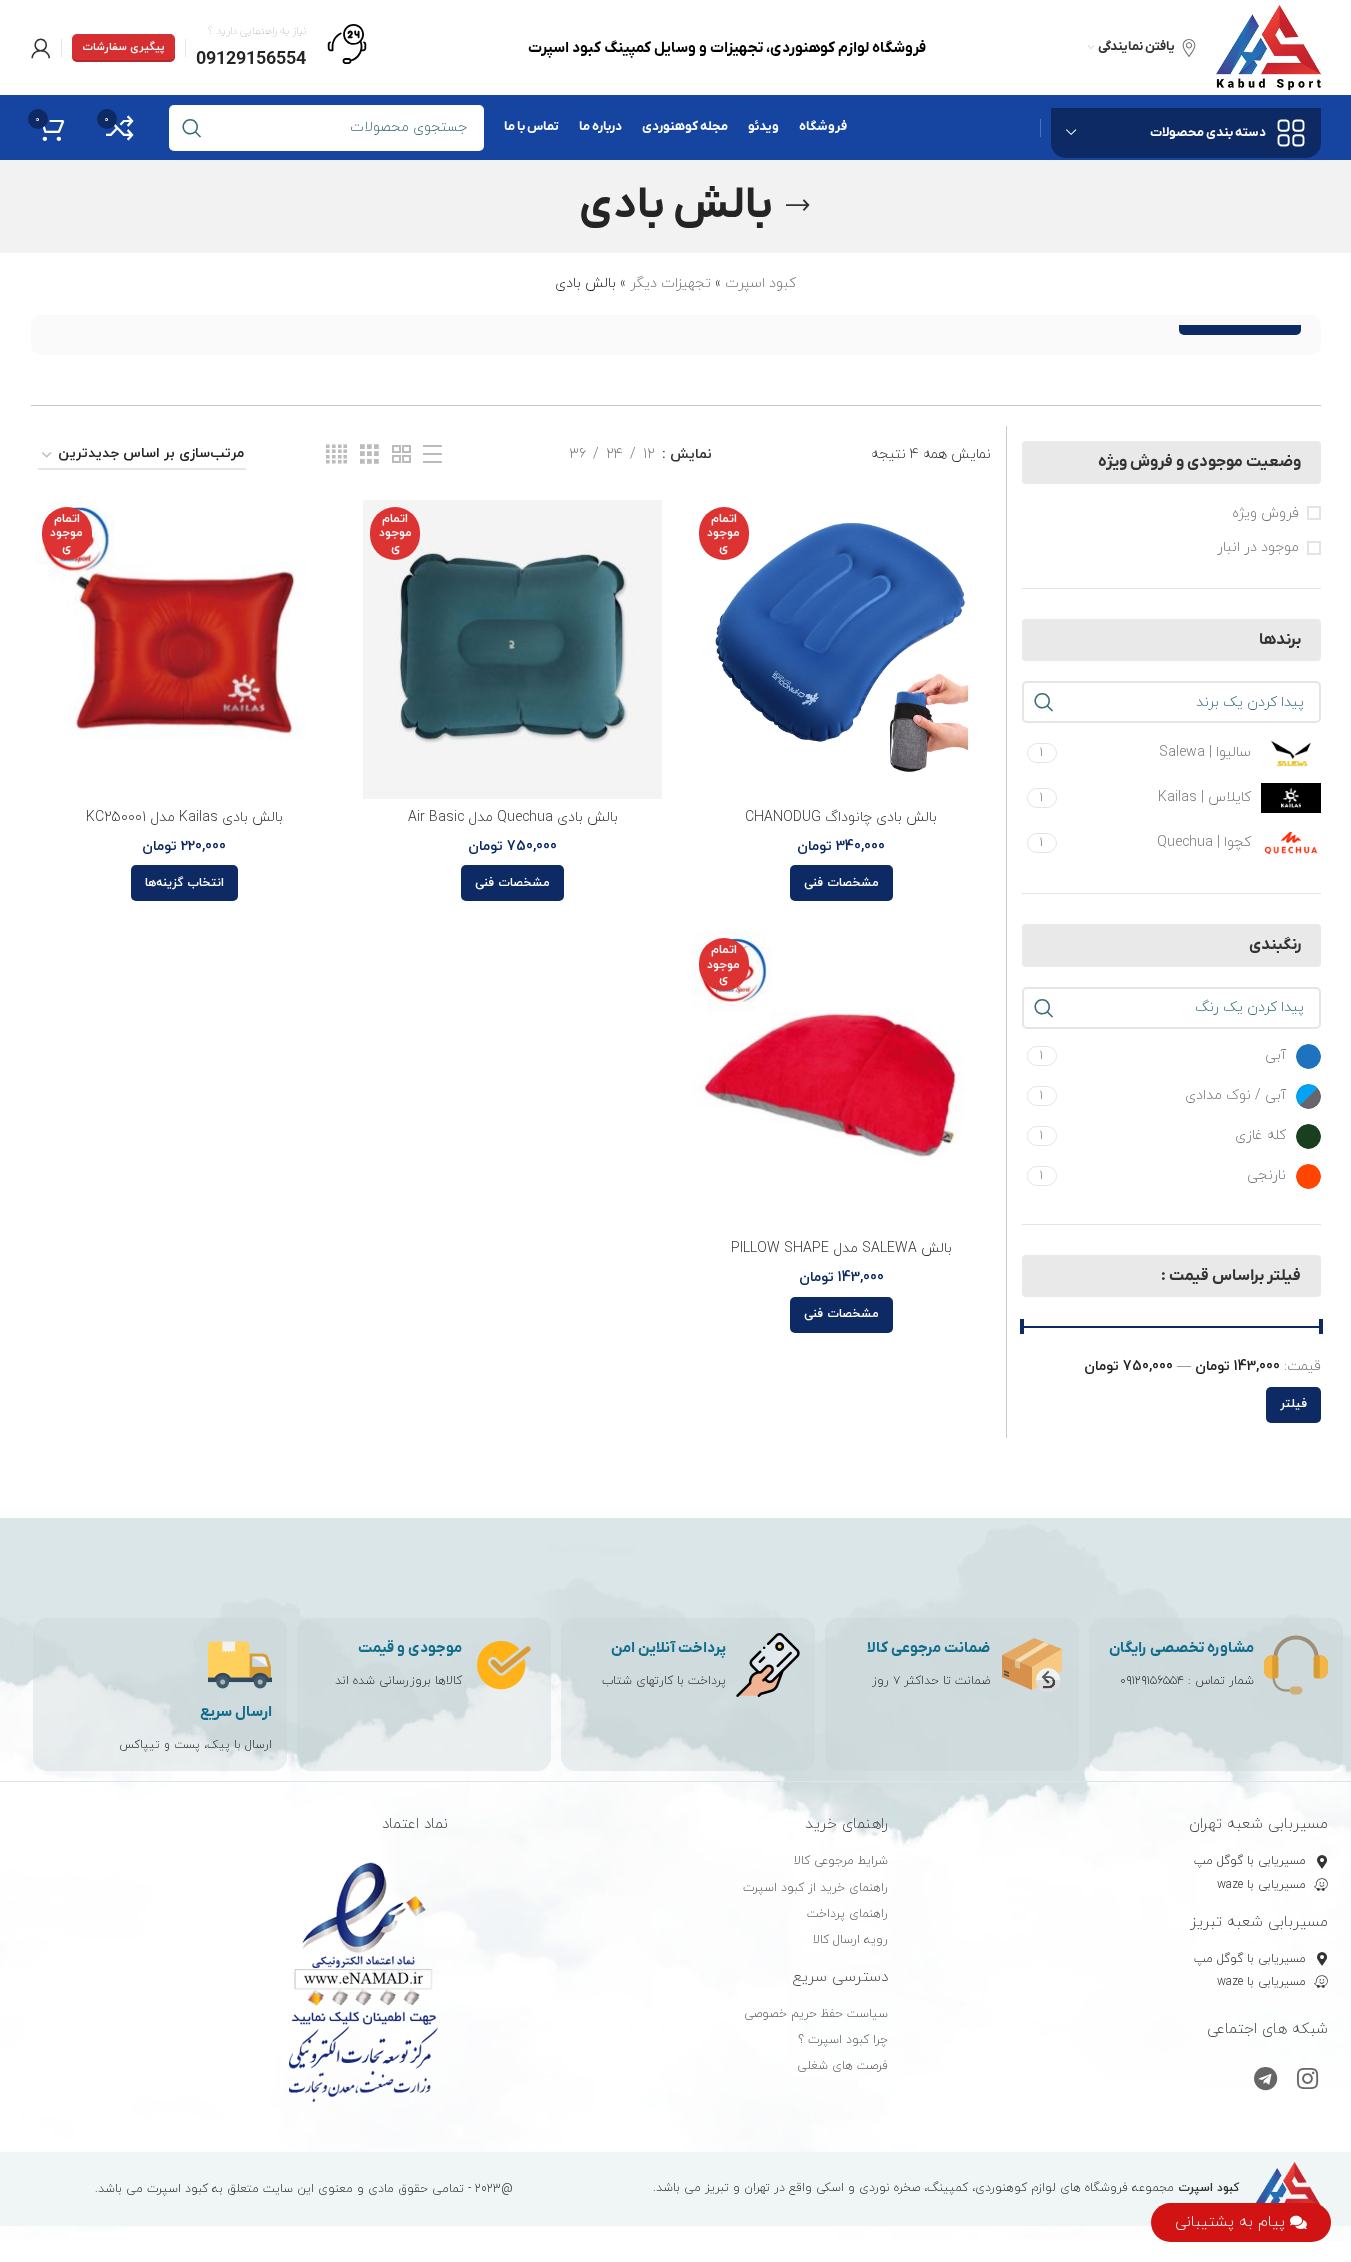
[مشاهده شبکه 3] (369, 455)
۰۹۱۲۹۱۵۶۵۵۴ (1152, 1681)
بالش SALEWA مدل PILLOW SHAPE (841, 1248)
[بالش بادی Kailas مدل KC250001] (184, 649)
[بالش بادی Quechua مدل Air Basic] (512, 649)
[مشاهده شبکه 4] (336, 455)
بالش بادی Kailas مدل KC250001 (184, 817)
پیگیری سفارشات (123, 47)
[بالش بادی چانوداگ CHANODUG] (841, 649)
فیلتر (1293, 1404)
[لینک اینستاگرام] (1307, 2081)
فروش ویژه (1265, 513)
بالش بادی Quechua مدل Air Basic (513, 817)
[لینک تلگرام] (1265, 2081)
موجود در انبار (1258, 547)
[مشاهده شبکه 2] (401, 455)
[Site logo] (1268, 46)
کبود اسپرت (760, 283)
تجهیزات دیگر (670, 283)
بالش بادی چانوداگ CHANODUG (841, 817)
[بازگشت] (798, 206)
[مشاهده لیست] (432, 455)
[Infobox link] (281, 48)
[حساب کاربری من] (41, 48)
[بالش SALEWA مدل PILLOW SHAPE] (841, 1080)
